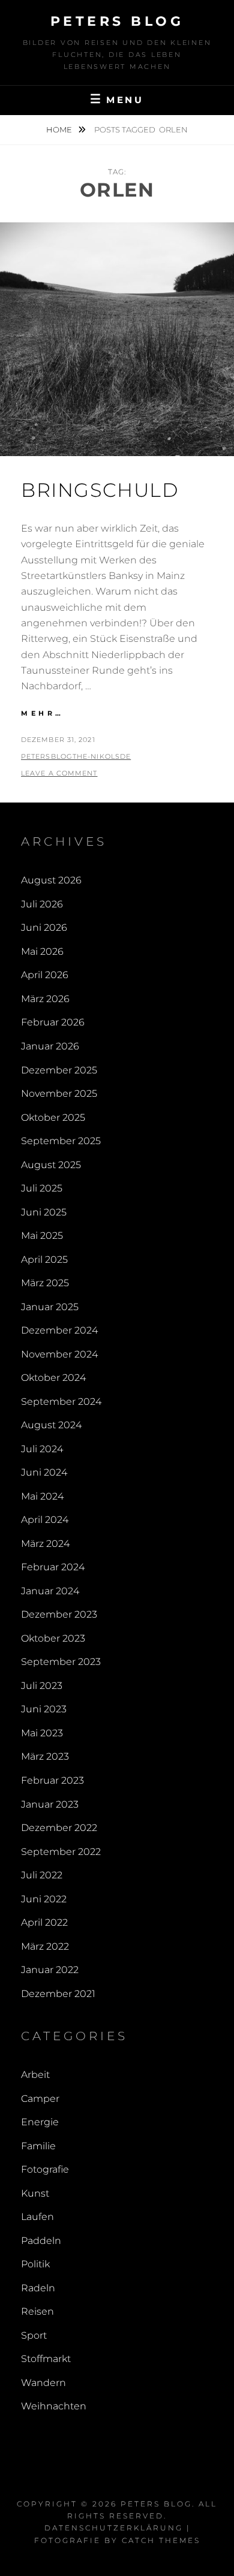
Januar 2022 (50, 1970)
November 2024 (59, 1354)
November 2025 (59, 1094)
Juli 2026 (42, 904)
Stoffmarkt (46, 2359)
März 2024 (45, 1544)
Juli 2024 (42, 1449)
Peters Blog (117, 21)
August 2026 (51, 880)
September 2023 (61, 1662)
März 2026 (45, 999)
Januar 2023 (50, 1804)
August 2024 (51, 1425)
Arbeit (35, 2075)
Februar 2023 (52, 1780)
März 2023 (45, 1756)
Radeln (38, 2288)
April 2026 (45, 975)
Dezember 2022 (59, 1828)
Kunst (35, 2193)
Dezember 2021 (58, 1994)
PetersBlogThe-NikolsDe (76, 756)
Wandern (43, 2383)
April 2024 (45, 1520)
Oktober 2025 (53, 1117)
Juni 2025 (44, 1212)
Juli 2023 (42, 1686)
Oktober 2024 (53, 1378)
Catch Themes (161, 2540)
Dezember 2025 (59, 1070)
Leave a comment (59, 773)
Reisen (37, 2311)
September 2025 (61, 1141)
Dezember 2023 (59, 1614)
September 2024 (61, 1402)
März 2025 (45, 1283)
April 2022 (44, 1922)
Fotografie (45, 2169)
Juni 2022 (44, 1899)
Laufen (37, 2217)
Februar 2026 (53, 1022)
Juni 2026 (44, 927)
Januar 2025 (50, 1307)
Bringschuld (100, 490)
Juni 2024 (44, 1472)
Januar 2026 (50, 1046)
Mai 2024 (42, 1496)
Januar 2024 (50, 1591)
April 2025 (44, 1260)
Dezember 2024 (59, 1330)
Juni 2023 (44, 1709)
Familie (38, 2146)
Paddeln (41, 2241)
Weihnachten (54, 2406)
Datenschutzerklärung (114, 2528)
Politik (35, 2264)
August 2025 (51, 1165)
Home (60, 129)
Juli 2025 (42, 1188)
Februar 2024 (53, 1567)
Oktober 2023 (53, 1638)
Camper (40, 2099)
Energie (40, 2122)
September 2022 (61, 1852)
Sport (34, 2335)
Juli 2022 (42, 1875)
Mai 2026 (42, 951)
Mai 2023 (42, 1733)
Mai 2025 (42, 1236)
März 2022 (45, 1946)
